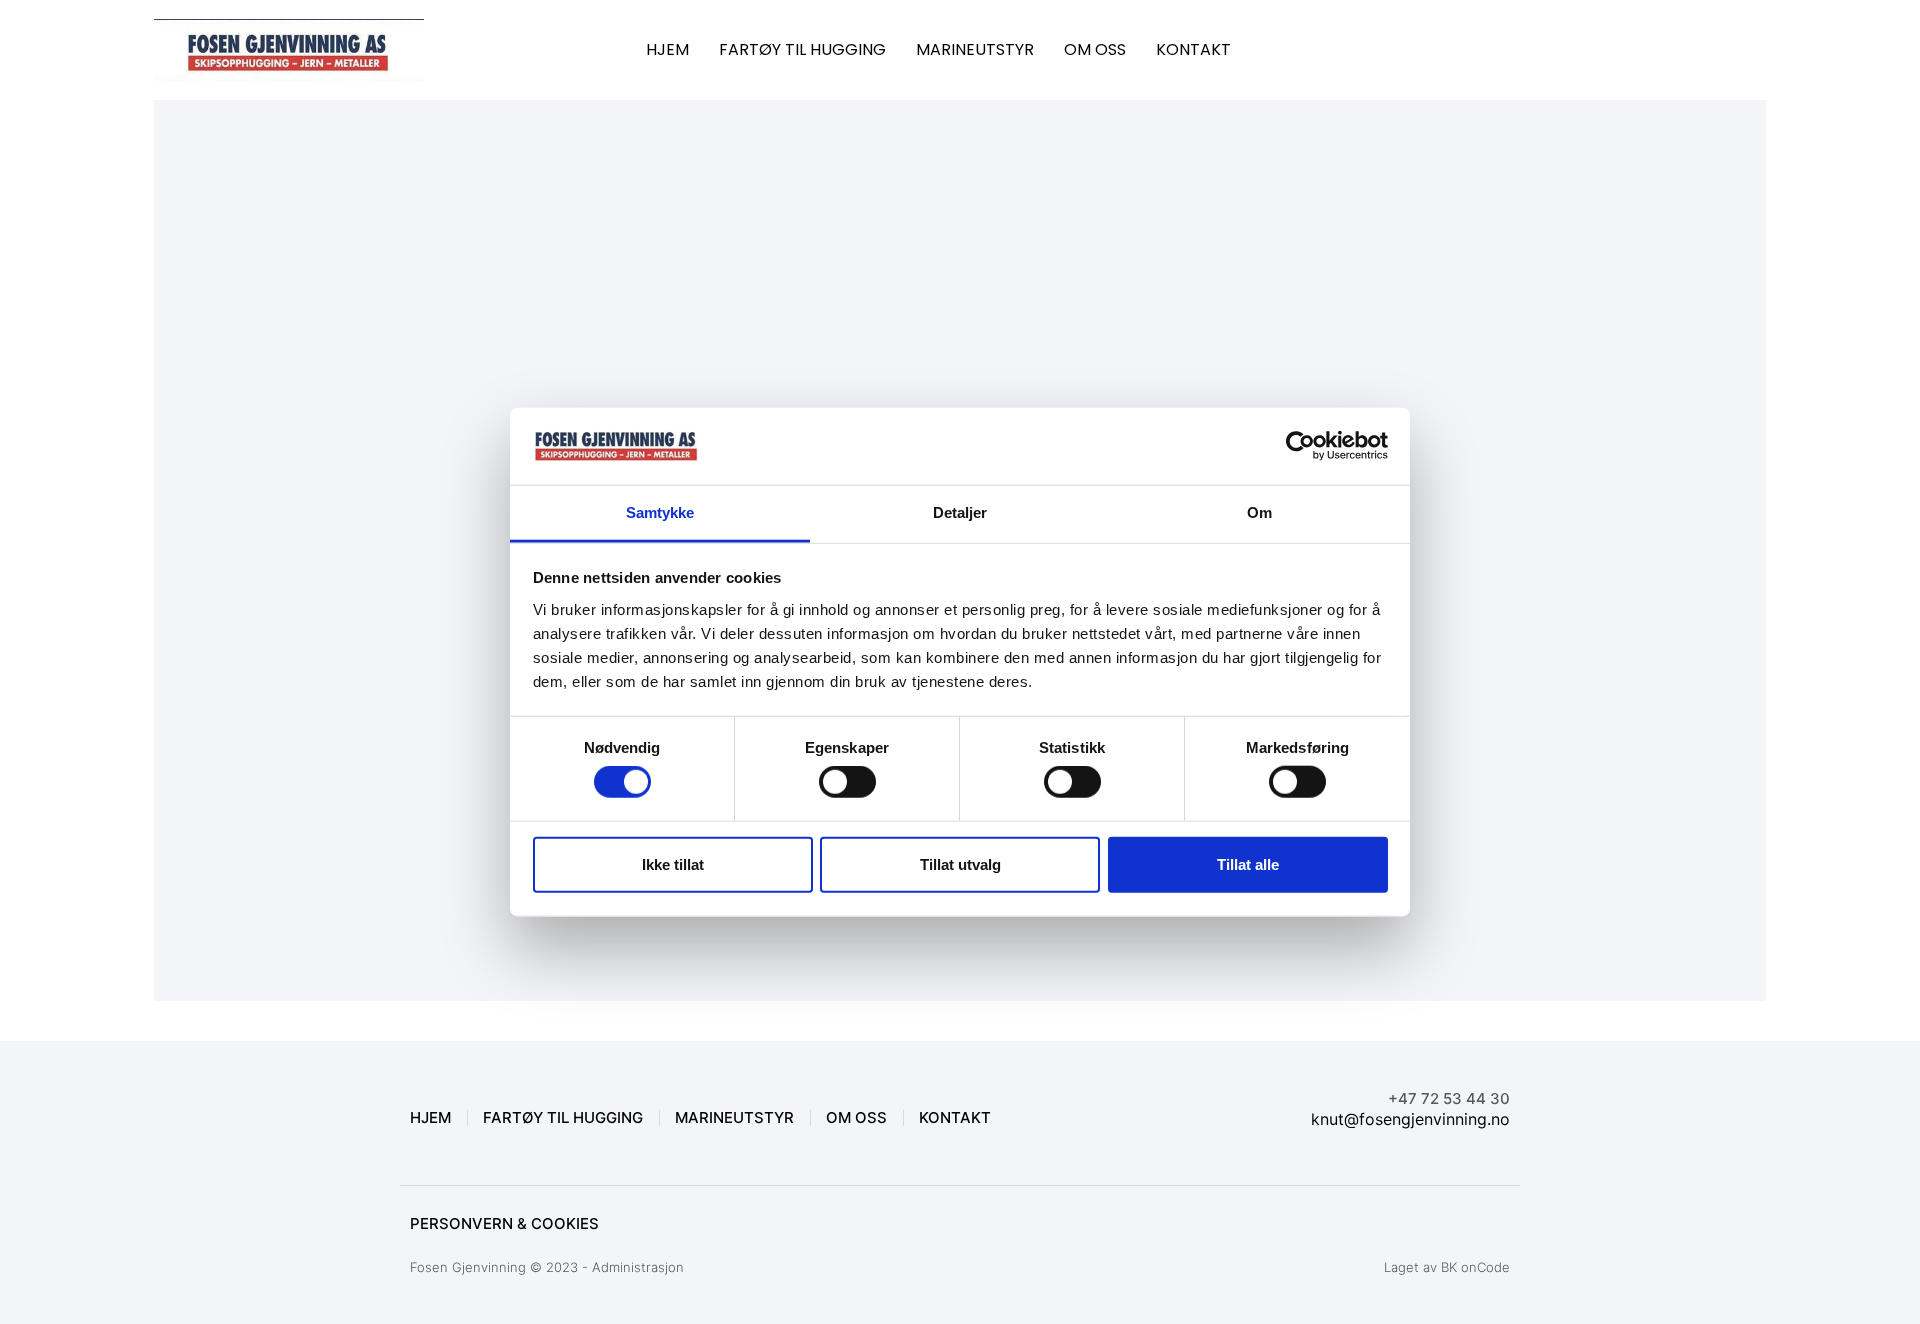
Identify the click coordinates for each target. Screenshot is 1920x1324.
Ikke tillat (673, 863)
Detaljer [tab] (960, 512)
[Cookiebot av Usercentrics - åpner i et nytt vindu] (1300, 446)
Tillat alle (1248, 863)
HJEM (667, 49)
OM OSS (1095, 49)
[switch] (847, 782)
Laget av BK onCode (1447, 1267)
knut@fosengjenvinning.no (1410, 1119)
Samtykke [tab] (660, 512)
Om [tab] (1259, 512)
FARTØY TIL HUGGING (802, 49)
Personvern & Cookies (504, 1223)
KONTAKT (1193, 49)
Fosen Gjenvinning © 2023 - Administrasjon (547, 1267)
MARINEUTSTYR (975, 49)
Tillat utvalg (960, 863)
